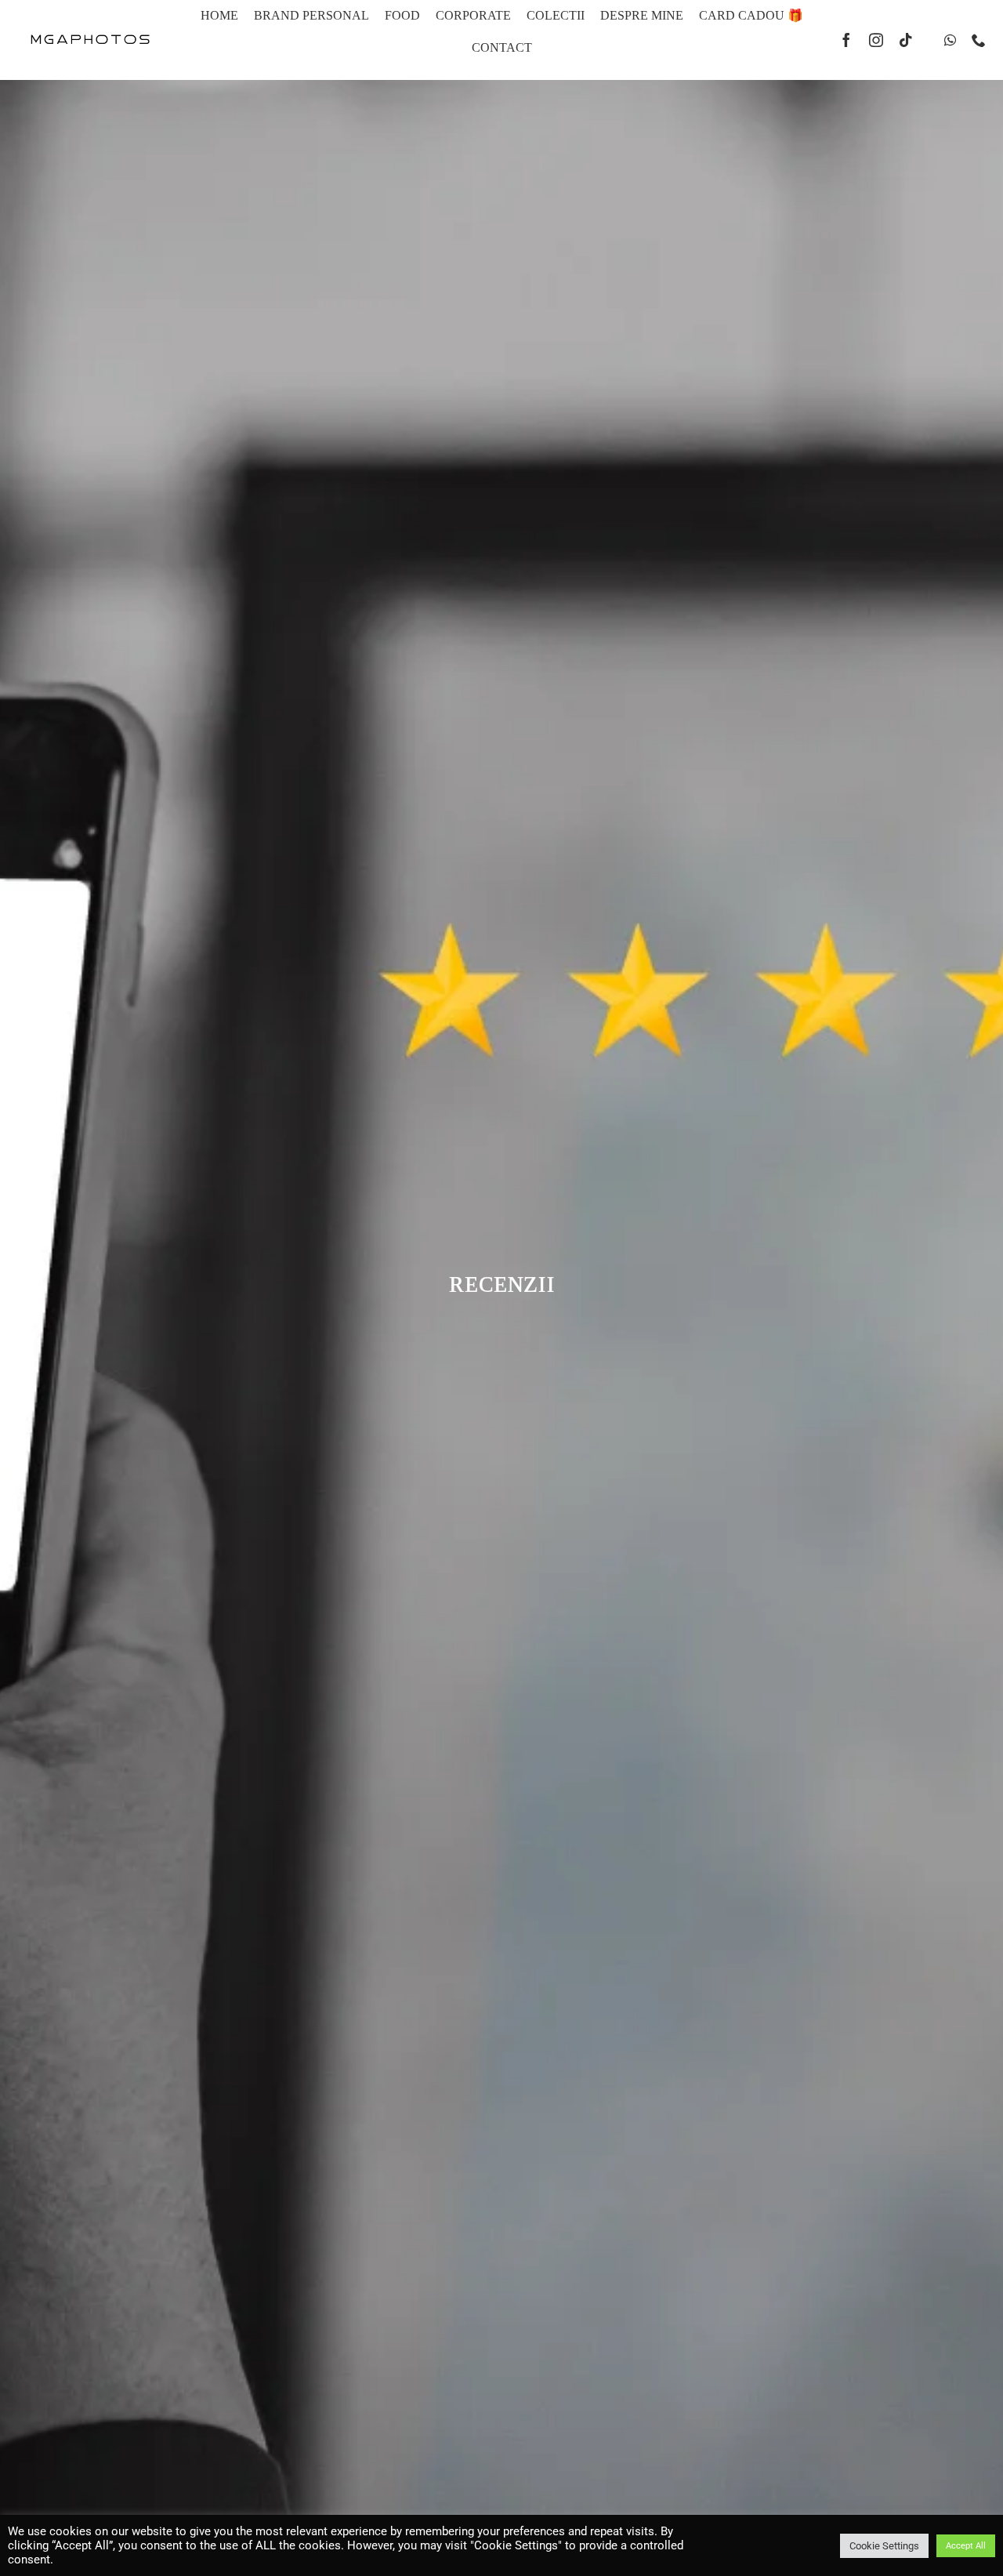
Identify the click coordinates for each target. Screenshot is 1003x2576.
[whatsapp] (950, 40)
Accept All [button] (966, 2546)
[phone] (979, 40)
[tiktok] (906, 40)
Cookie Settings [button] (884, 2546)
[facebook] (846, 40)
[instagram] (876, 40)
